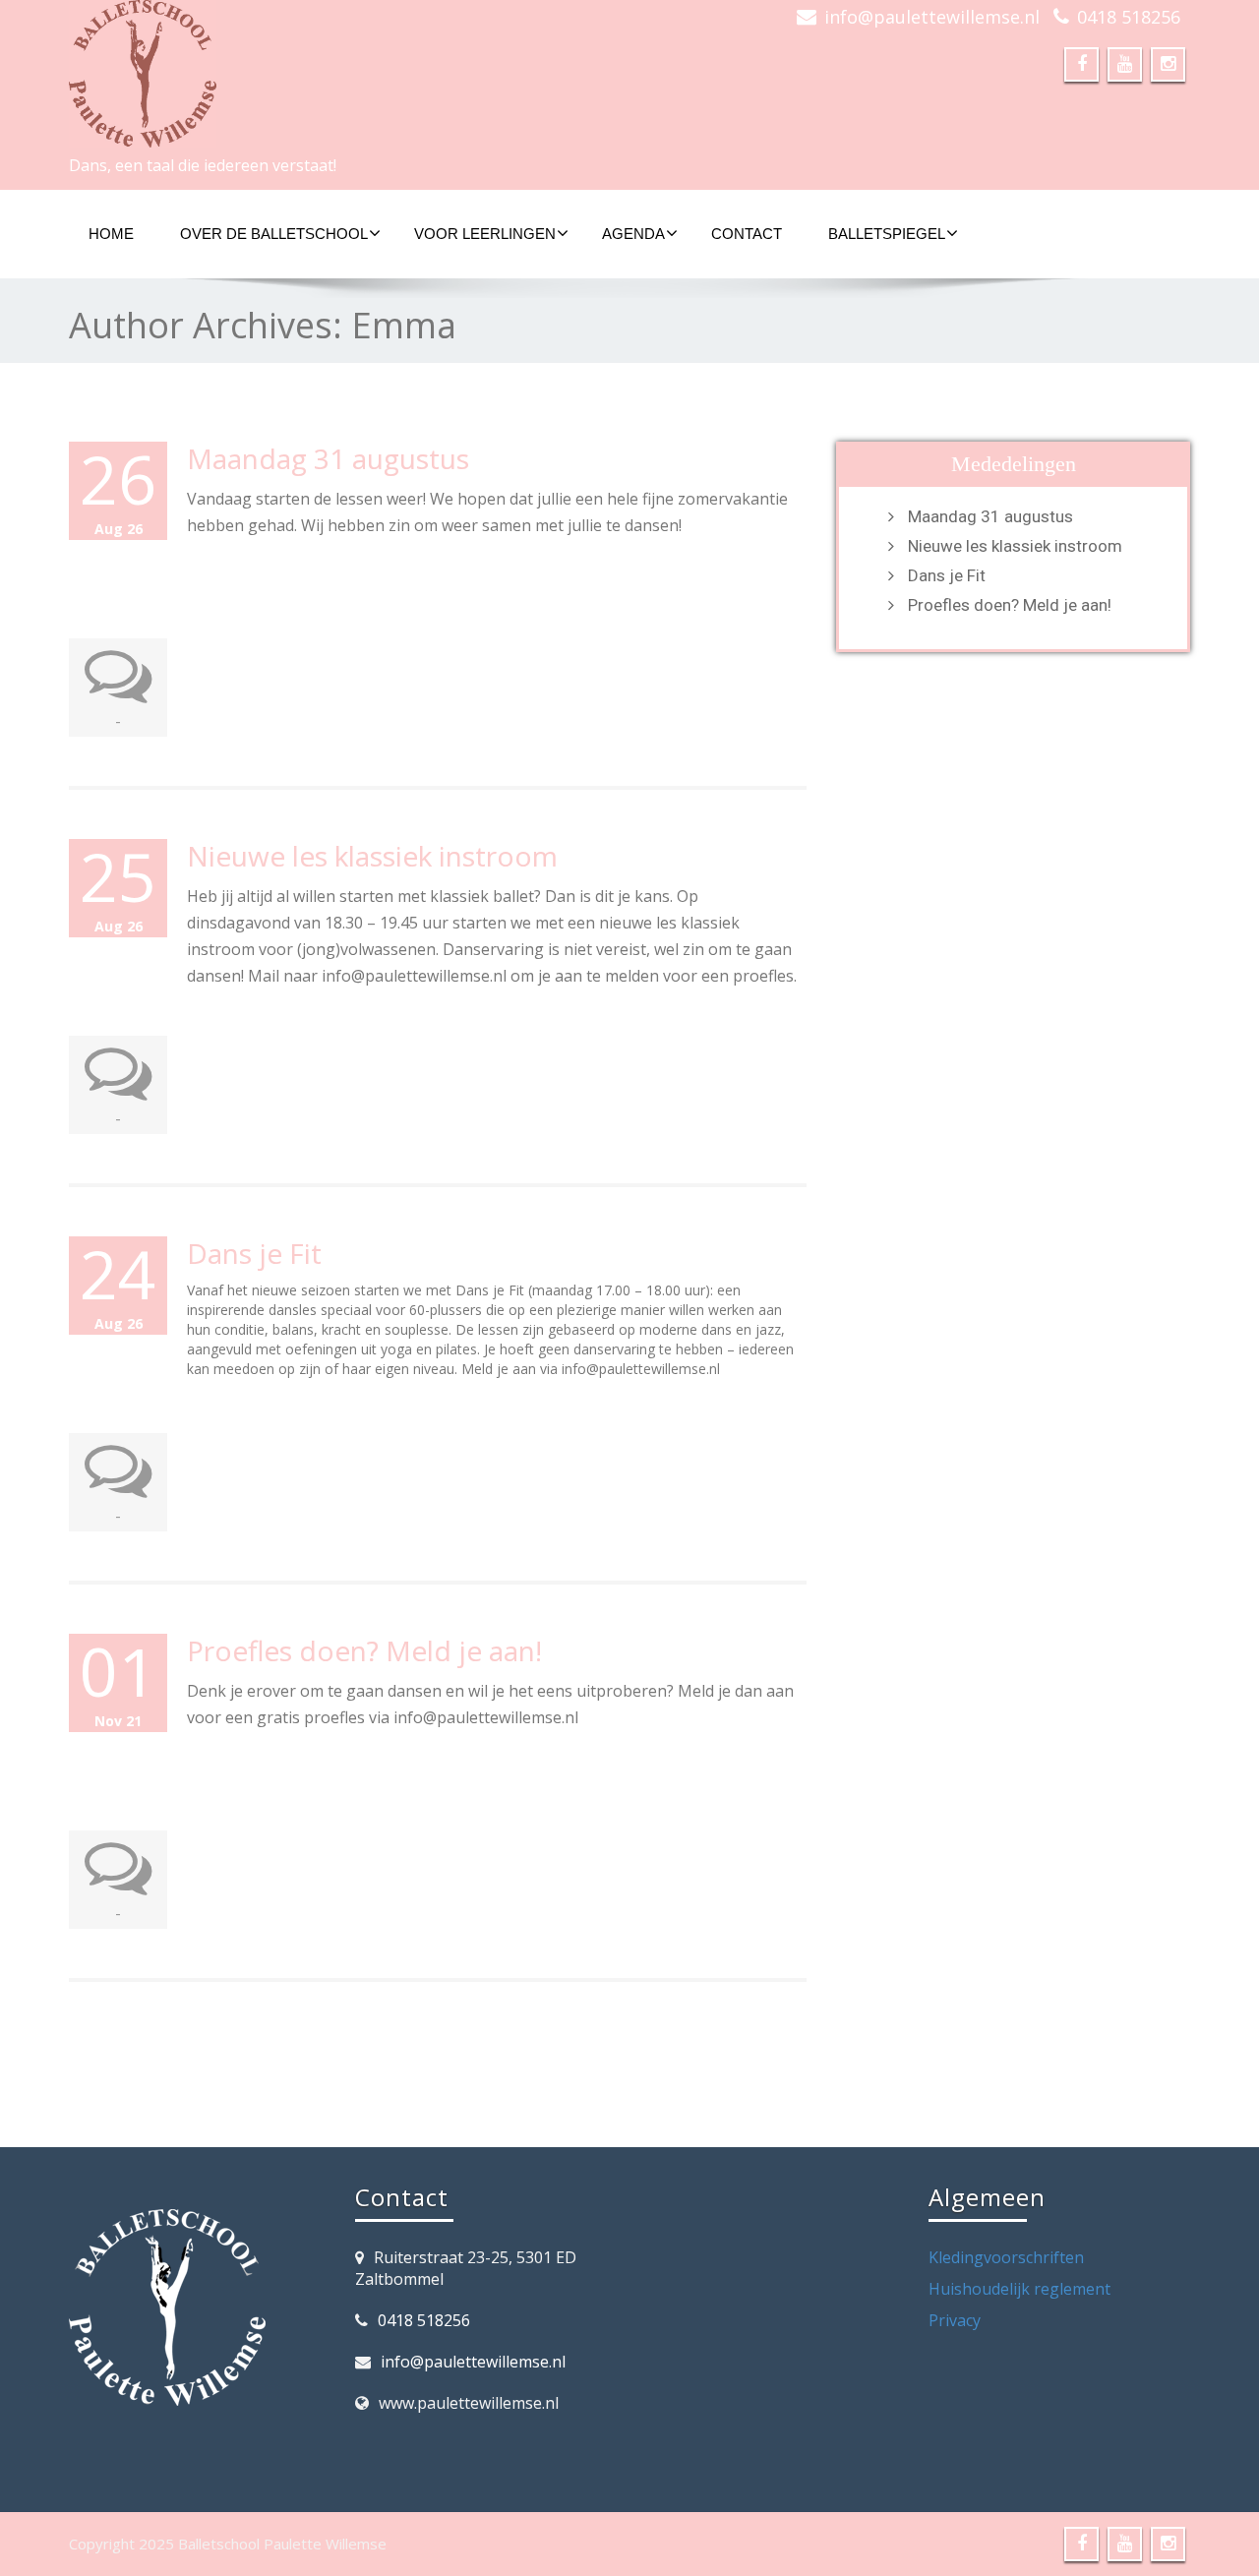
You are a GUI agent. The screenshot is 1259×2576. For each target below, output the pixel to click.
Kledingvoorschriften (1006, 2257)
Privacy (955, 2320)
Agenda (633, 234)
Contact (747, 234)
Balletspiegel (887, 234)
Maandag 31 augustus (328, 458)
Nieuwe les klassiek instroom (372, 856)
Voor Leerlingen (485, 234)
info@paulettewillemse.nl (932, 17)
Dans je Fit (254, 1253)
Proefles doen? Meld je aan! (364, 1650)
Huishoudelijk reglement (1019, 2289)
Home (111, 234)
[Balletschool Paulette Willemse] (342, 74)
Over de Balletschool (274, 234)
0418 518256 (1129, 17)
